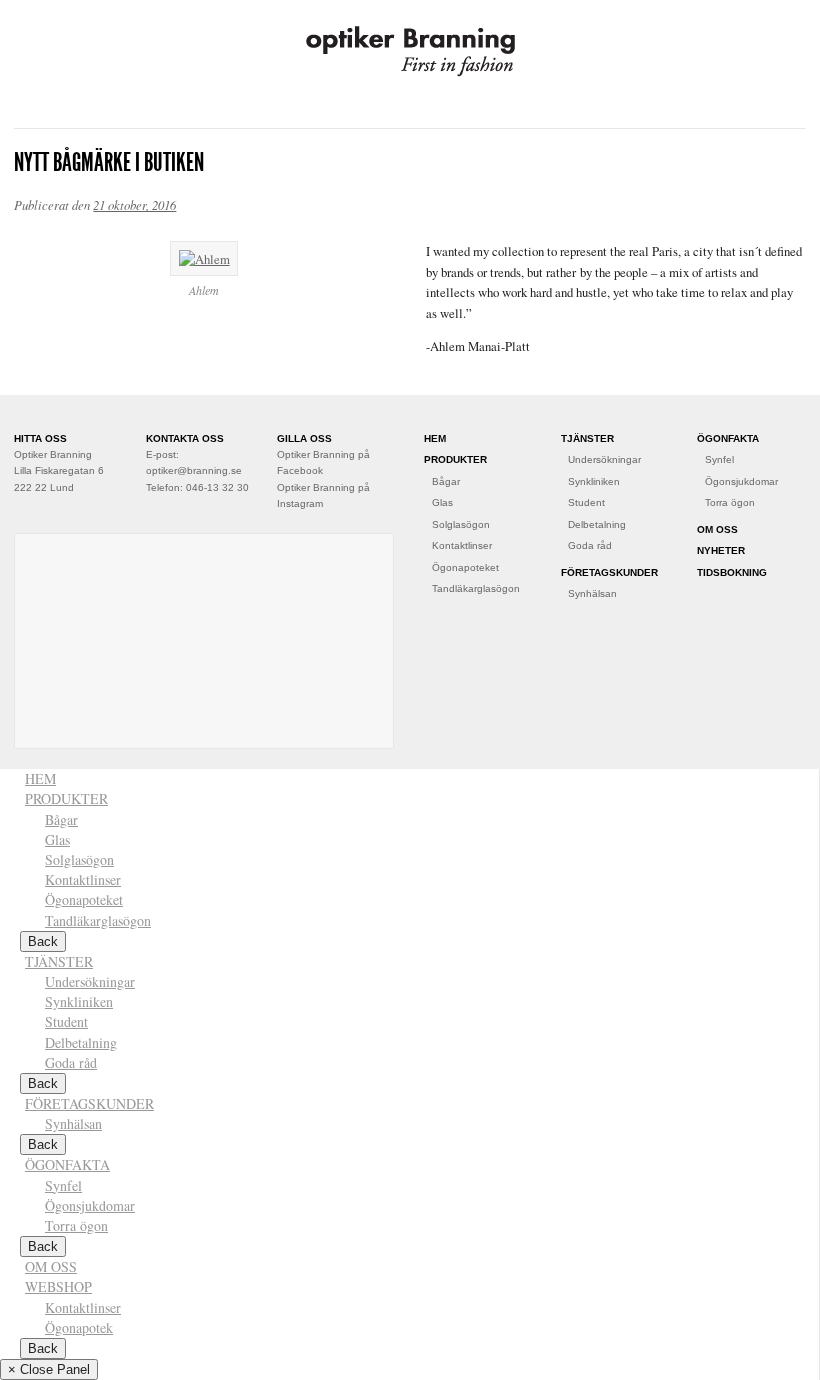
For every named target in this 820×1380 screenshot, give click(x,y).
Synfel (719, 459)
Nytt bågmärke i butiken (109, 162)
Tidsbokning (732, 572)
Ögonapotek (79, 1327)
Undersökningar (604, 459)
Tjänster (587, 438)
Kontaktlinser (462, 545)
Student (586, 502)
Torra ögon (730, 502)
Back (43, 1348)
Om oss (717, 529)
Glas (442, 502)
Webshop (58, 1286)
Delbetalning (597, 524)
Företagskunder (609, 572)
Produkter (455, 459)
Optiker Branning (409, 51)
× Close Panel (49, 1369)
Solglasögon (461, 524)
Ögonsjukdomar (741, 481)
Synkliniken (594, 481)
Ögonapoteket (465, 567)
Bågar (446, 481)
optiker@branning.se (194, 470)
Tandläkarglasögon (476, 588)
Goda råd (590, 545)
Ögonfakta (728, 438)
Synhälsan (592, 593)
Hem (435, 438)
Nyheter (721, 550)
